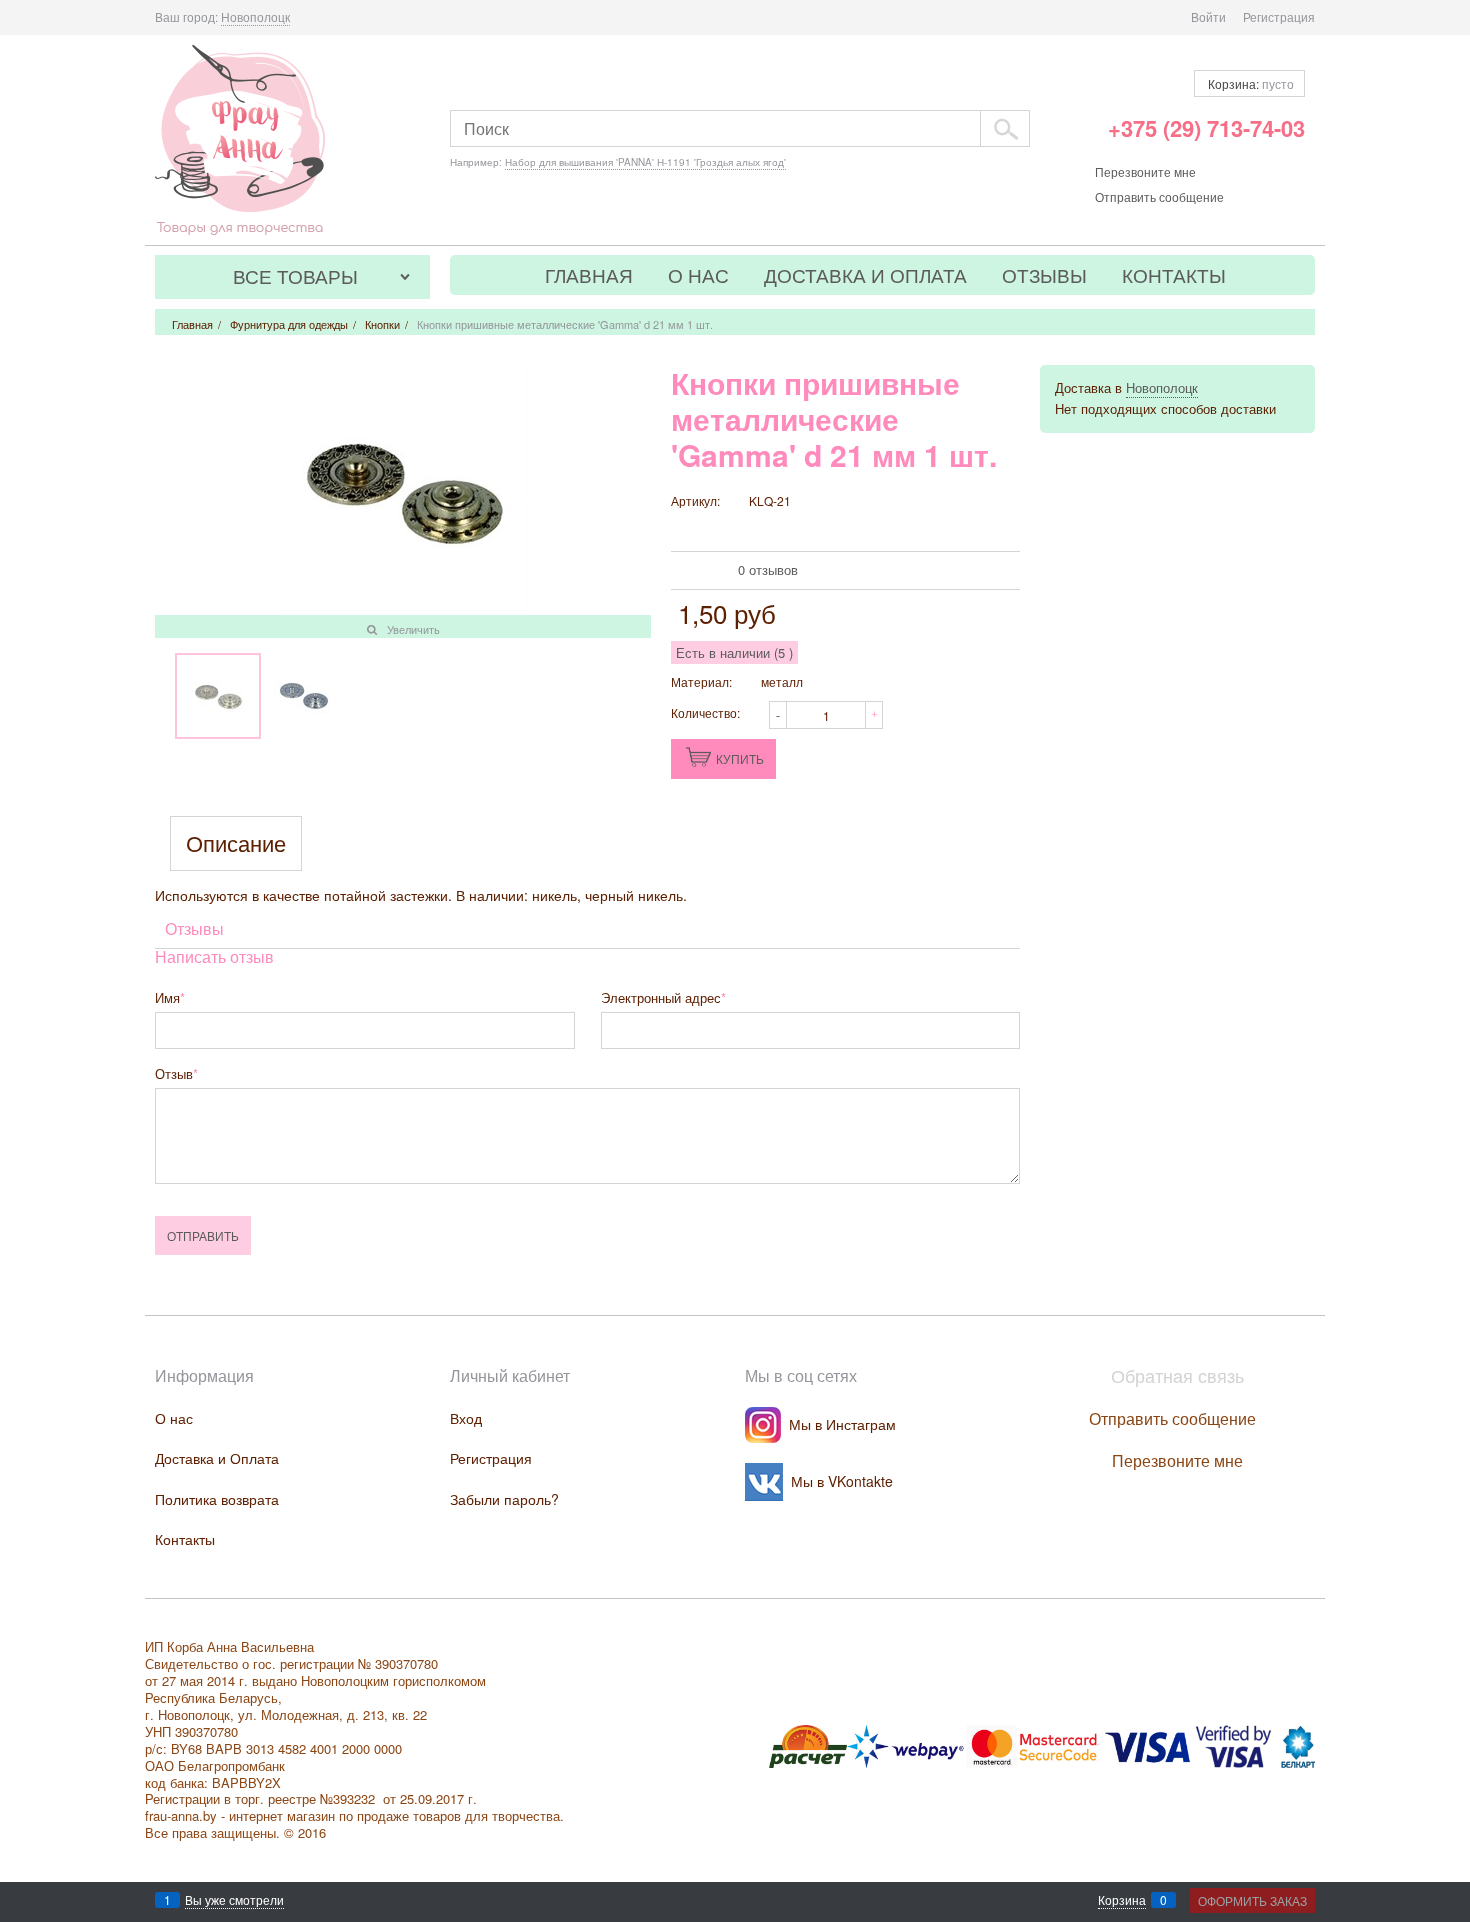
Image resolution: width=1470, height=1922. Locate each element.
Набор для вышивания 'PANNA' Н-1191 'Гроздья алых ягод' (645, 162)
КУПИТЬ (740, 758)
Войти (1208, 16)
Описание (236, 843)
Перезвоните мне (1145, 171)
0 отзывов (768, 569)
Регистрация (1279, 16)
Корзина (1122, 1900)
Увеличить (413, 629)
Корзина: (1249, 83)
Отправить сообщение (1159, 196)
